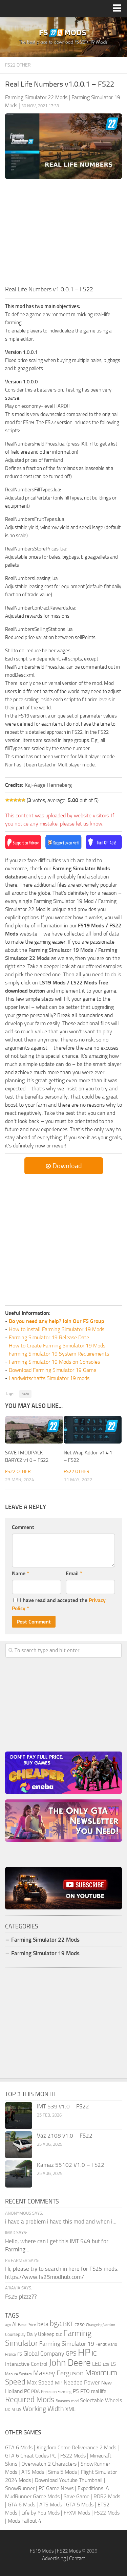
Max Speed (40, 2382)
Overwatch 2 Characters (49, 2464)
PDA (35, 2391)
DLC (59, 2335)
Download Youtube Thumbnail (69, 2480)
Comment (23, 1527)
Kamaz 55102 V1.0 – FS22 (71, 2165)
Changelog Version (101, 2325)
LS (113, 2364)
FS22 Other (18, 65)
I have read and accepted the (59, 1604)
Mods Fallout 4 (25, 2521)
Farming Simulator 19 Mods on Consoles (54, 1362)
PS (76, 2391)
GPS (71, 2354)
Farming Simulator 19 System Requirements (59, 1354)
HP (84, 2352)
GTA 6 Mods (19, 2447)
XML (70, 2409)
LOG (106, 2365)
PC (27, 2391)
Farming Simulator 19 (67, 2344)
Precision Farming (56, 2391)
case (80, 2324)
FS (20, 2354)
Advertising (54, 2558)
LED (97, 2364)
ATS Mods (33, 2472)
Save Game (77, 2496)
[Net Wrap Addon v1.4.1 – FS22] (93, 1430)
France (10, 2354)
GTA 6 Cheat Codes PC (31, 2456)
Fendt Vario (106, 2344)
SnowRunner (20, 2488)
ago (8, 2325)
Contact (77, 2558)
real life (99, 2391)
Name (20, 1573)
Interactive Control (26, 2364)
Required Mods (30, 2400)
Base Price (27, 2325)
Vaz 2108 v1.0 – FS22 (65, 2136)
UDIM (10, 2410)
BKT (68, 2324)
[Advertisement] (63, 234)
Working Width (43, 2409)
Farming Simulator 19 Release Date (49, 1337)
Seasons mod (67, 2401)
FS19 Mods (42, 2551)
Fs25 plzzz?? (21, 2297)
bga (56, 2324)
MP (59, 2383)
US (19, 2409)
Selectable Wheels (101, 2400)
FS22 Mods (73, 2456)
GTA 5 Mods (80, 2505)
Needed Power (82, 2382)
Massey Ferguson (58, 2373)
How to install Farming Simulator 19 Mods (57, 1329)
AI (14, 2324)
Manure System (18, 2374)
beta (25, 1394)
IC (94, 2353)
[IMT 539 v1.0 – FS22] (19, 2116)
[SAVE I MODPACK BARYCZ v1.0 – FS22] (34, 1430)
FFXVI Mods (77, 2513)
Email (74, 1573)
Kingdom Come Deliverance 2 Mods (76, 2447)
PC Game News (56, 2488)
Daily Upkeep (41, 2334)
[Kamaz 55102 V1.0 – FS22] (19, 2174)
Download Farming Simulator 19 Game (52, 1370)
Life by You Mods (40, 2513)
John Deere (70, 2363)
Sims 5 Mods (62, 2472)
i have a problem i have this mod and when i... (61, 2221)
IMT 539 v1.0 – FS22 (63, 2106)
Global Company (44, 2354)
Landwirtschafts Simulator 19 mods (49, 1378)
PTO (85, 2391)
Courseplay (15, 2334)
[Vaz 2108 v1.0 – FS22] (19, 2145)
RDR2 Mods (107, 2496)
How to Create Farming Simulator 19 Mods (57, 1346)
